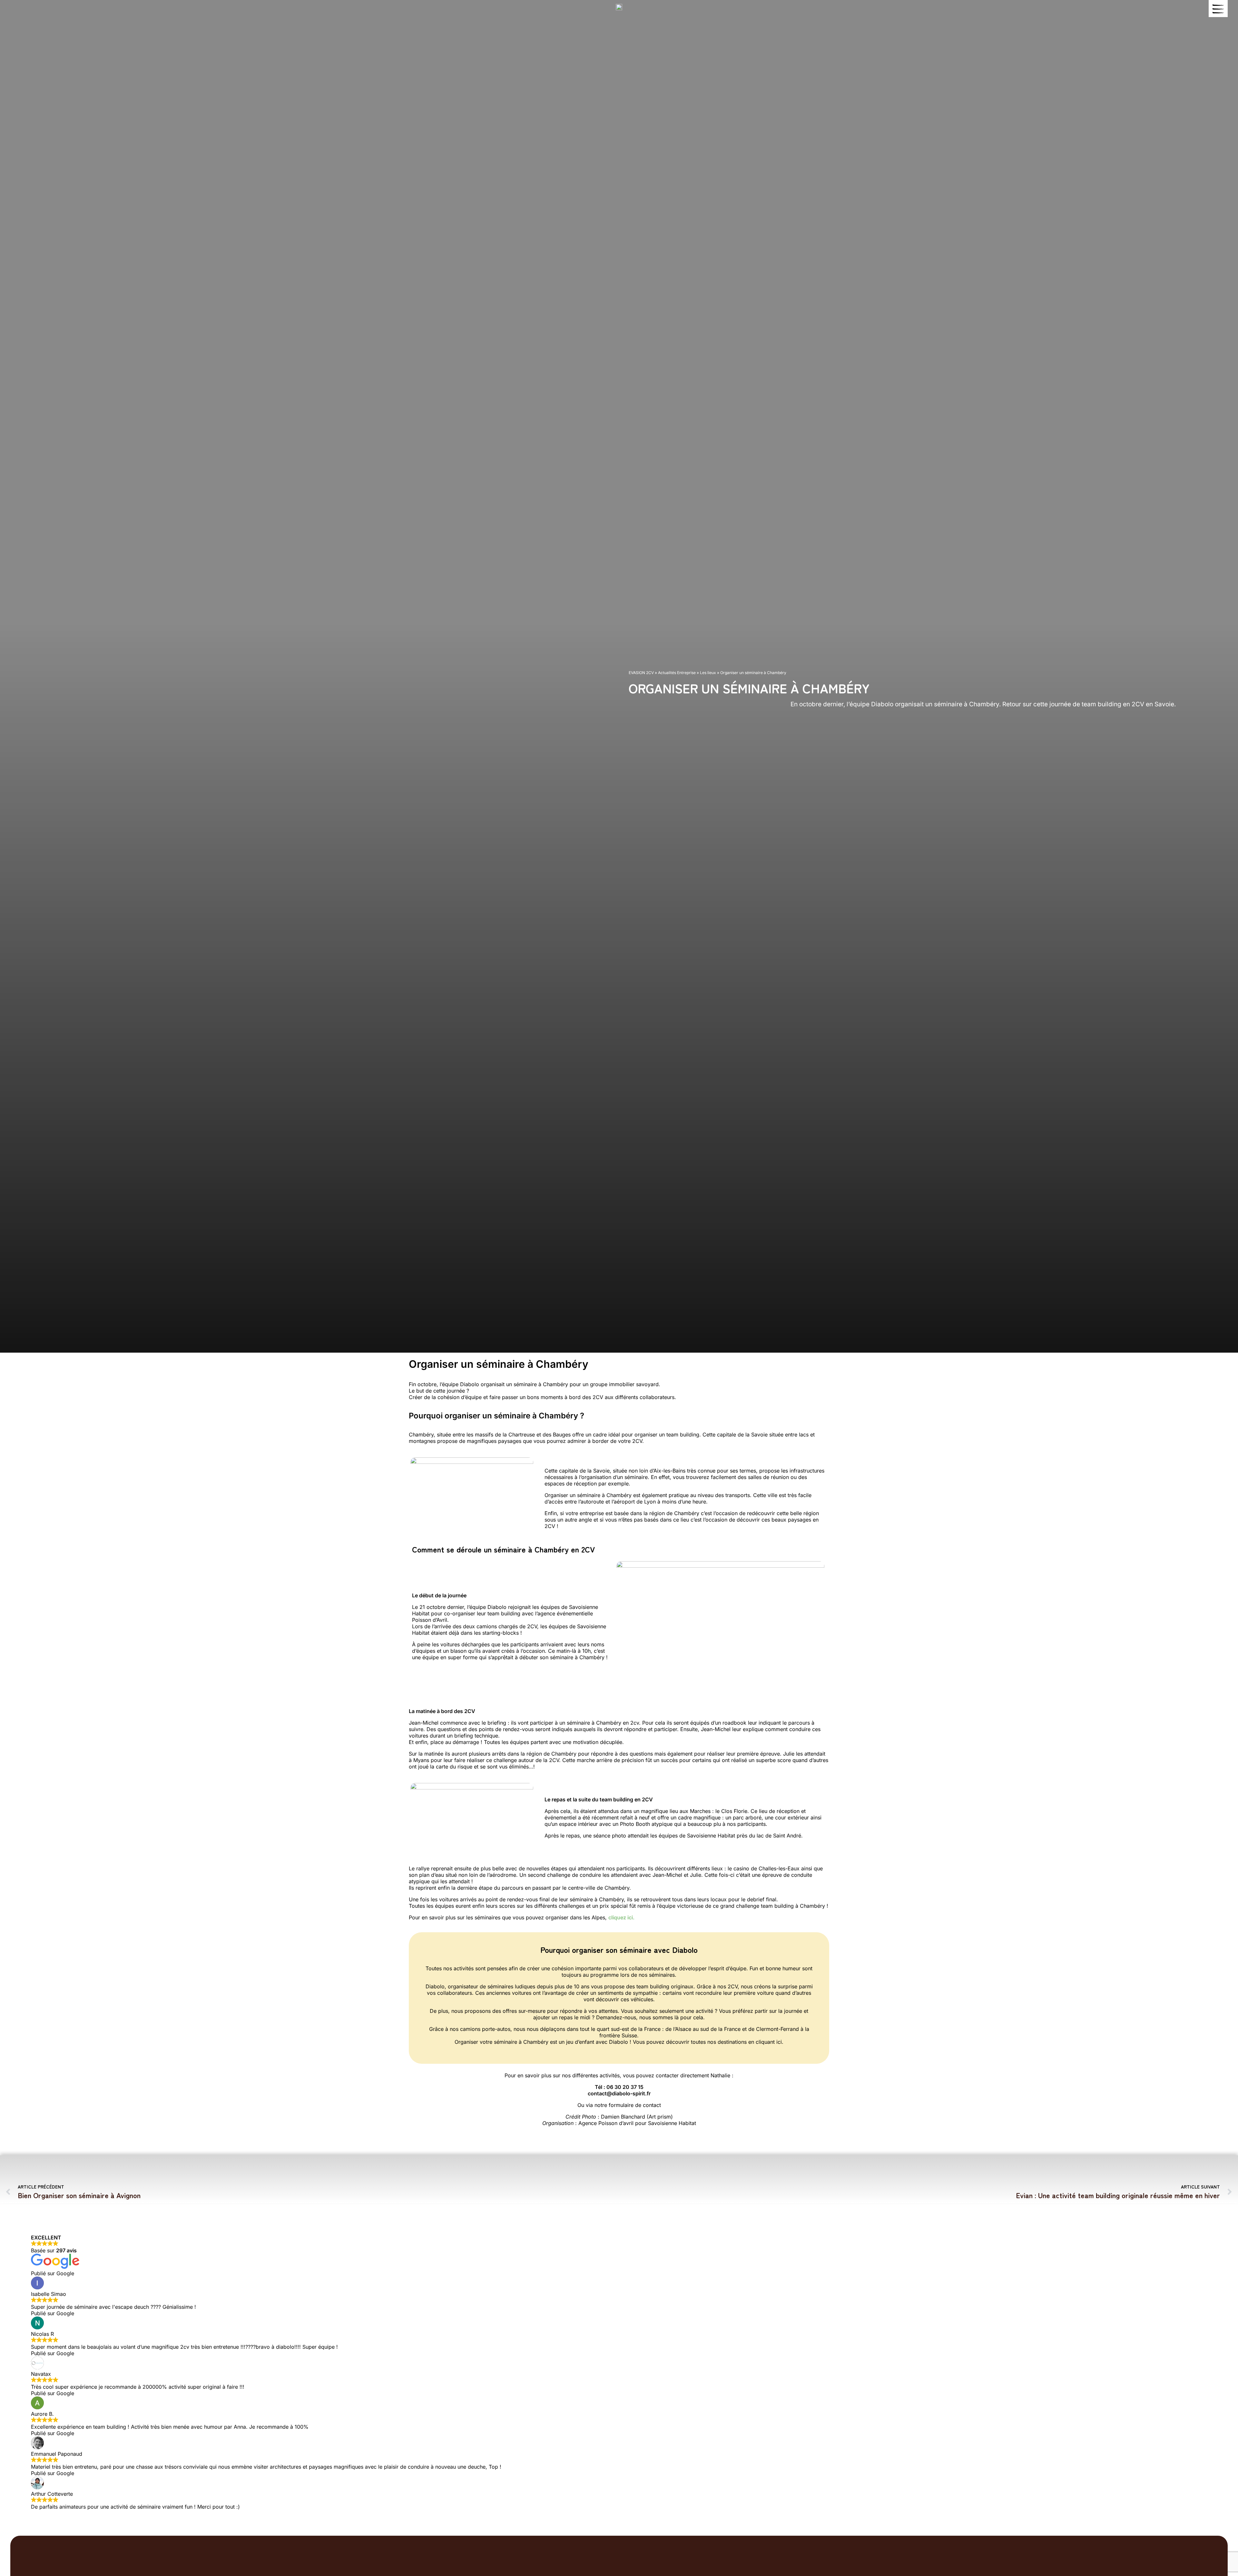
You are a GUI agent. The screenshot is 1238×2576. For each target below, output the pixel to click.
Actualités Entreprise (677, 673)
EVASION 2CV (641, 673)
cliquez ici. (621, 1917)
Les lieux (708, 673)
